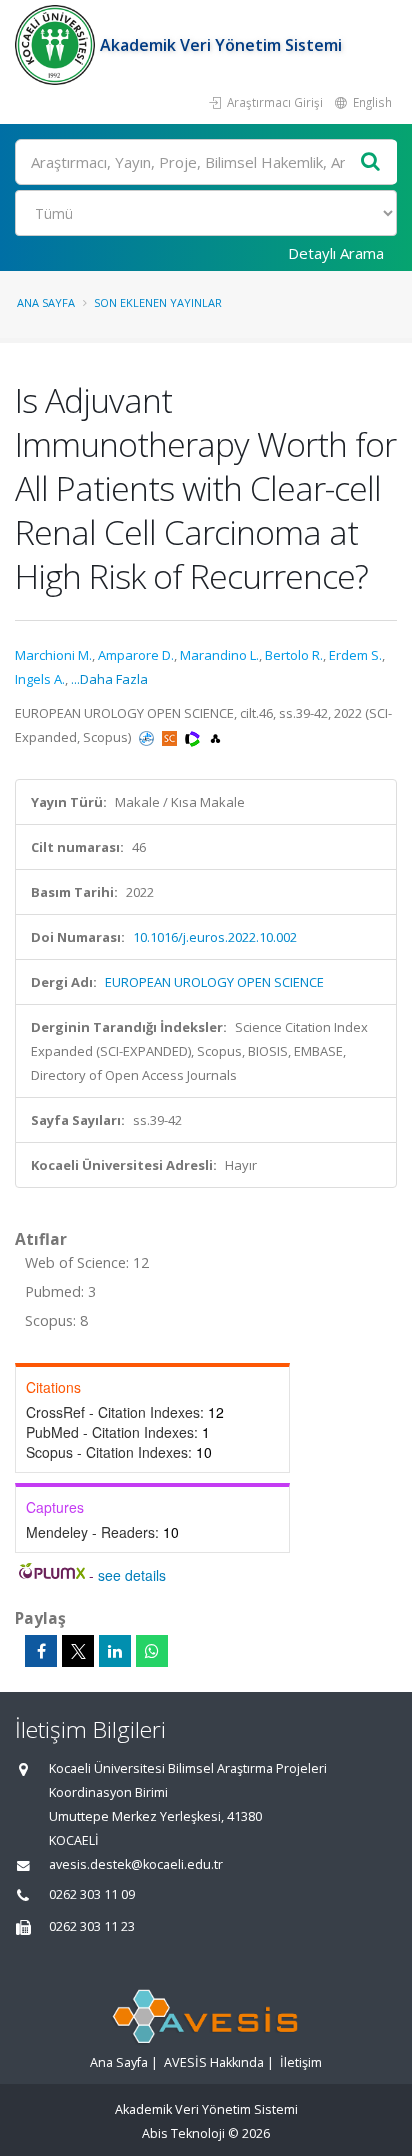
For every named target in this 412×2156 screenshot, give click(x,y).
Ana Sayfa (46, 302)
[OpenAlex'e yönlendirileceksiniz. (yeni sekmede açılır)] (215, 737)
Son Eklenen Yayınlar (158, 302)
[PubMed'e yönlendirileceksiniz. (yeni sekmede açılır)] (148, 737)
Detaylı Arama (336, 253)
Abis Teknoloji (183, 2133)
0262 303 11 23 (92, 1926)
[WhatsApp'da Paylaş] (152, 1651)
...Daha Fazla (109, 679)
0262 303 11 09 (92, 1894)
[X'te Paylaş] (78, 1651)
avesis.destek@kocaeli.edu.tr (136, 1864)
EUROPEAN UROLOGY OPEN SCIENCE (214, 982)
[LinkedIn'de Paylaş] (115, 1651)
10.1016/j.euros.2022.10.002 (215, 937)
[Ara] (371, 162)
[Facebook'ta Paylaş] (41, 1651)
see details (132, 1575)
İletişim (301, 2062)
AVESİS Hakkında (214, 2062)
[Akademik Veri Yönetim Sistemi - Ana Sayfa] (57, 45)
